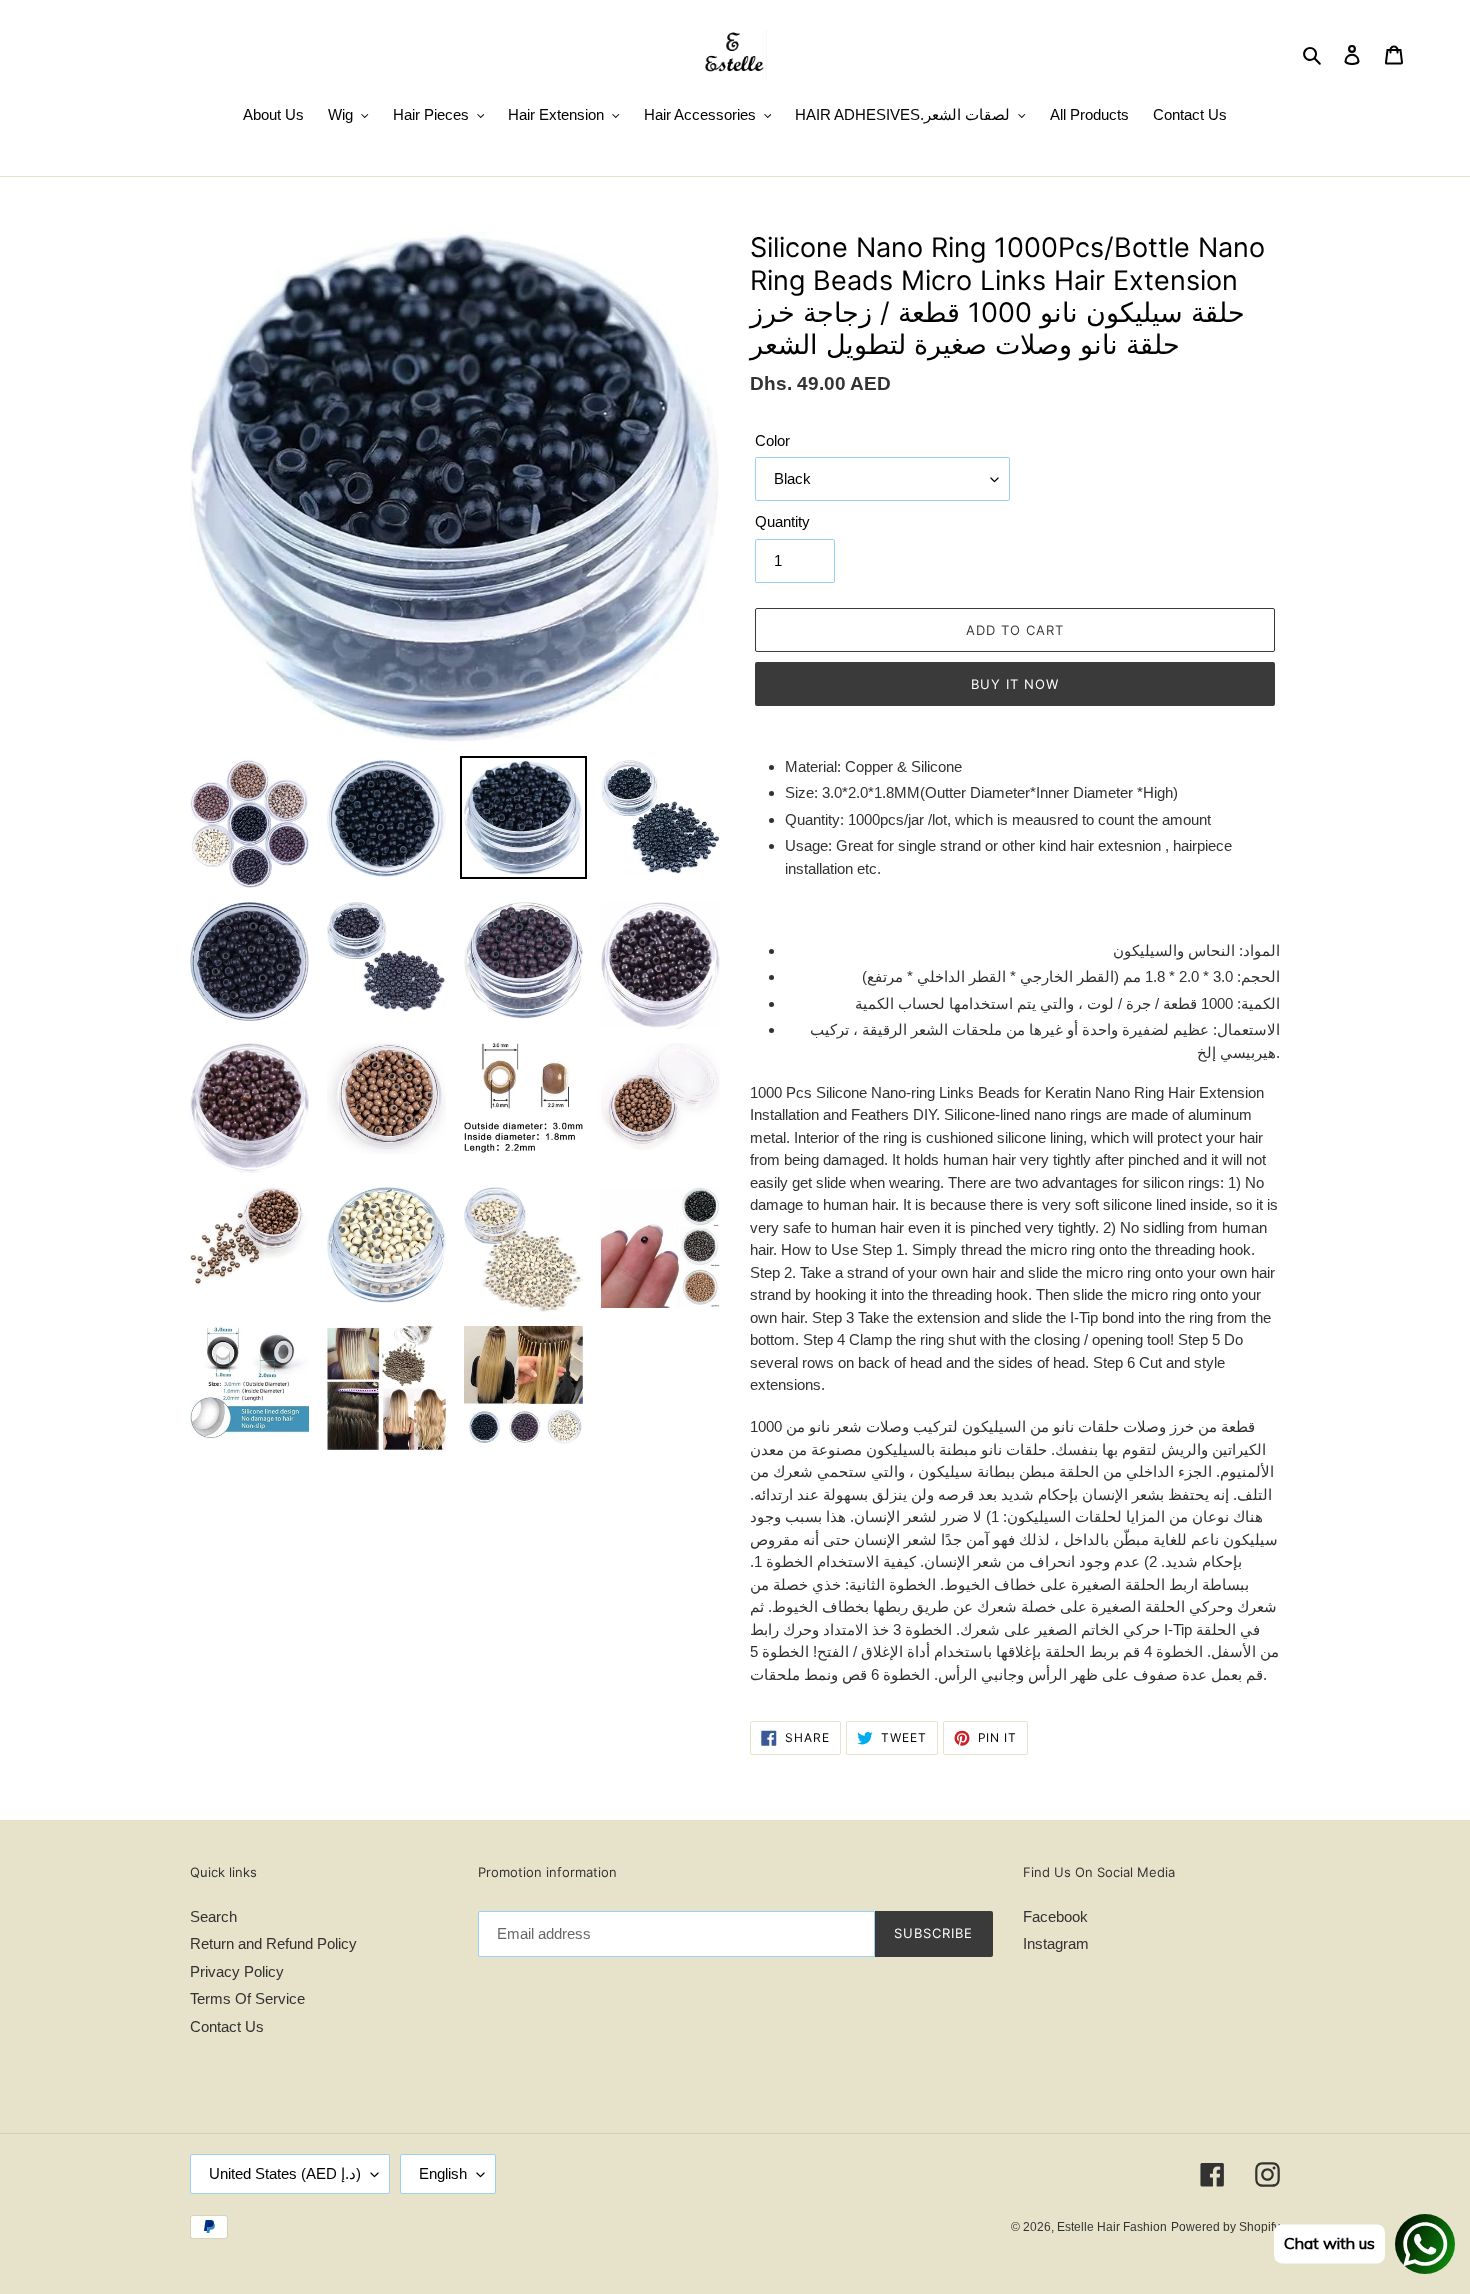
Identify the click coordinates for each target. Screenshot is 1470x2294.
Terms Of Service (247, 1998)
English (443, 2173)
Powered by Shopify (1225, 2227)
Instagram (1056, 1943)
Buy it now (1015, 684)
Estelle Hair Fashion (1112, 2227)
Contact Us (227, 2026)
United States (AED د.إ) (285, 2173)
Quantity (782, 521)
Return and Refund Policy (273, 1943)
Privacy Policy (237, 1971)
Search (213, 1916)
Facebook (1055, 1916)
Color (772, 440)
